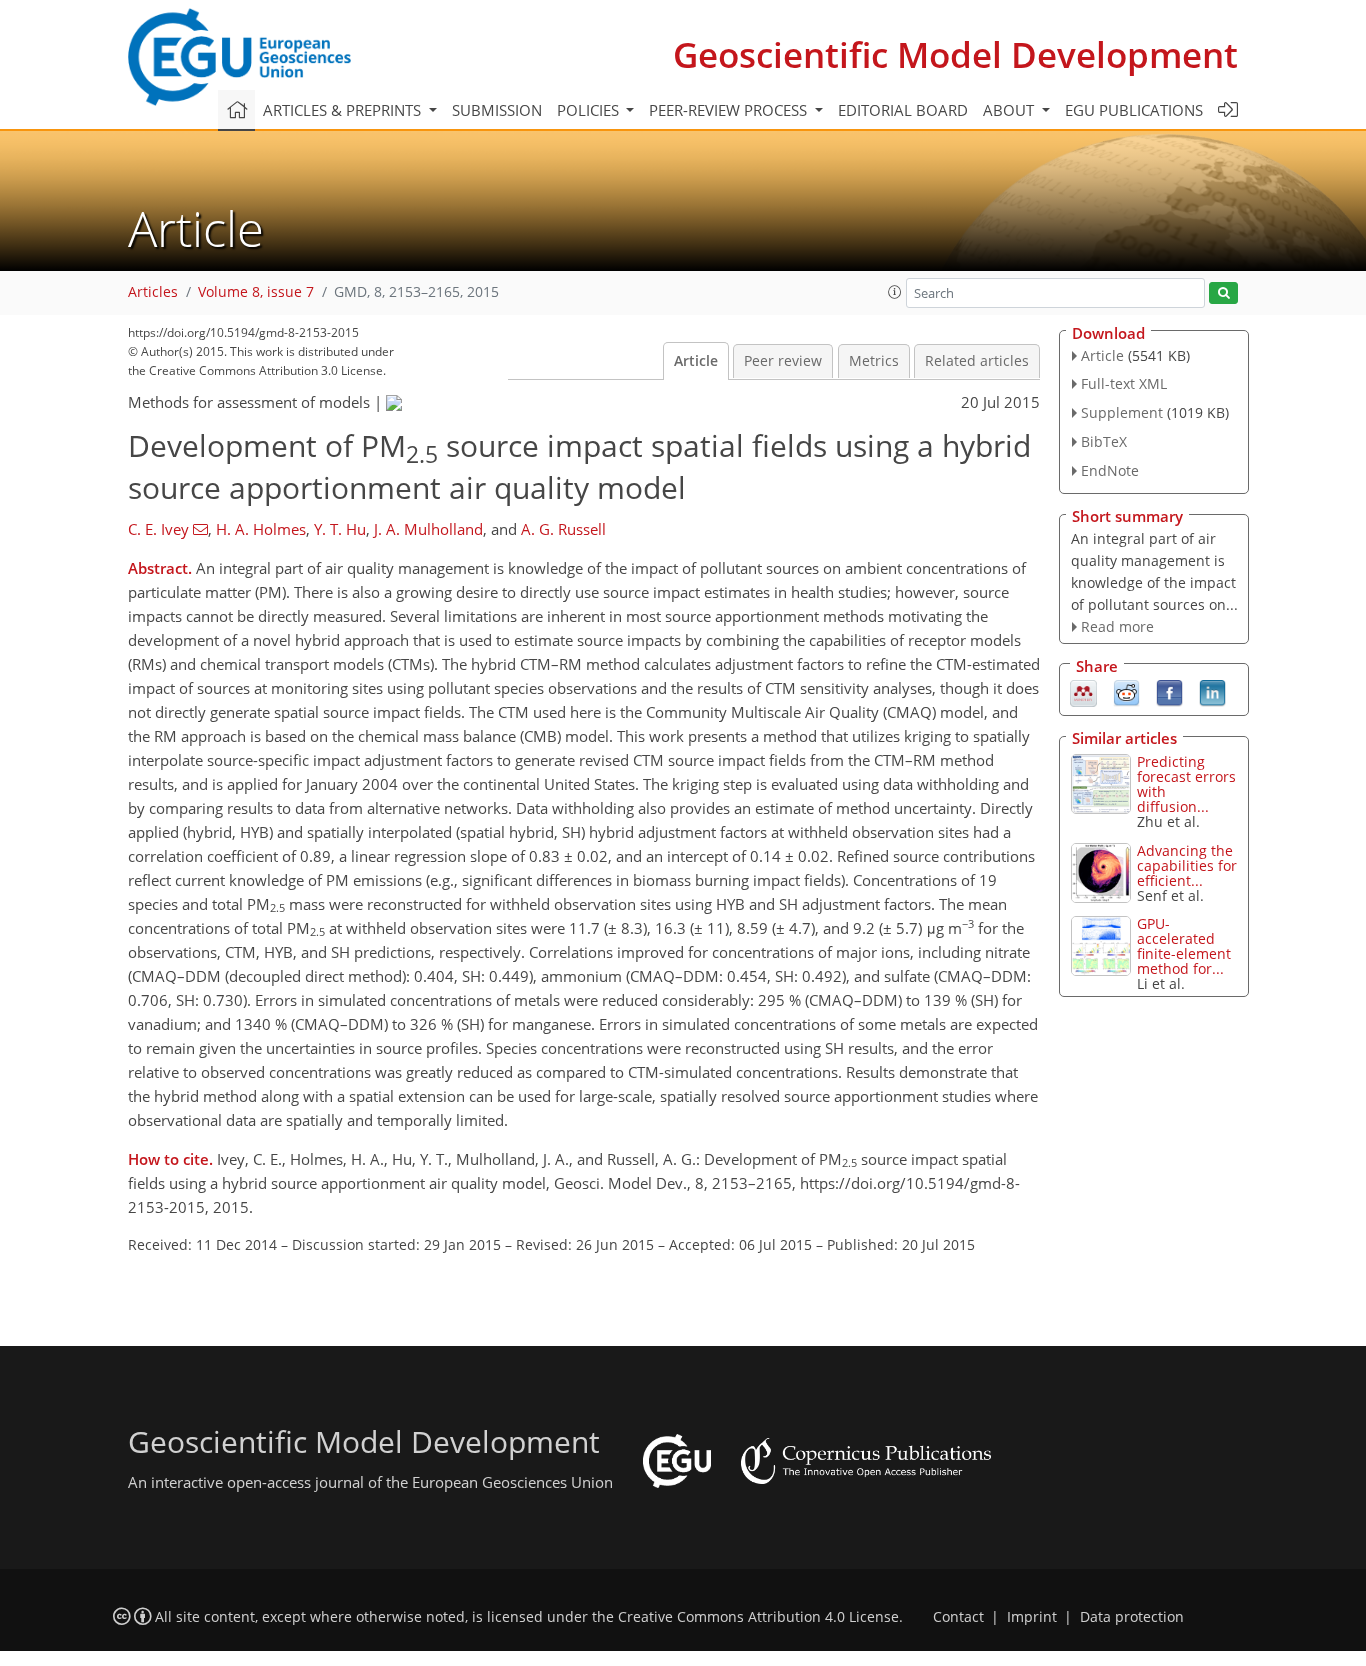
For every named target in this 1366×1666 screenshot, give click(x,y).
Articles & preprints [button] (344, 110)
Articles (153, 292)
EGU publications (1134, 110)
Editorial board (903, 110)
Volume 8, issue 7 (256, 292)
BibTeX (1104, 441)
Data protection (1132, 1617)
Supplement (1122, 412)
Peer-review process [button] (730, 110)
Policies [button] (590, 110)
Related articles (977, 361)
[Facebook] (1169, 692)
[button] (895, 292)
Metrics (874, 361)
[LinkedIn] (1212, 692)
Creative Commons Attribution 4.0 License (758, 1617)
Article (696, 361)
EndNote (1110, 470)
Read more (1117, 626)
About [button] (1010, 110)
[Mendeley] (1083, 692)
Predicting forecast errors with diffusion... (1186, 784)
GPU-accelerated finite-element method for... (1184, 946)
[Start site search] (1223, 293)
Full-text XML (1124, 383)
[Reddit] (1126, 692)
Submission (497, 110)
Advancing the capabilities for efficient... (1187, 865)
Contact (958, 1617)
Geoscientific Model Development (955, 54)
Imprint (1032, 1617)
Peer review (783, 361)
